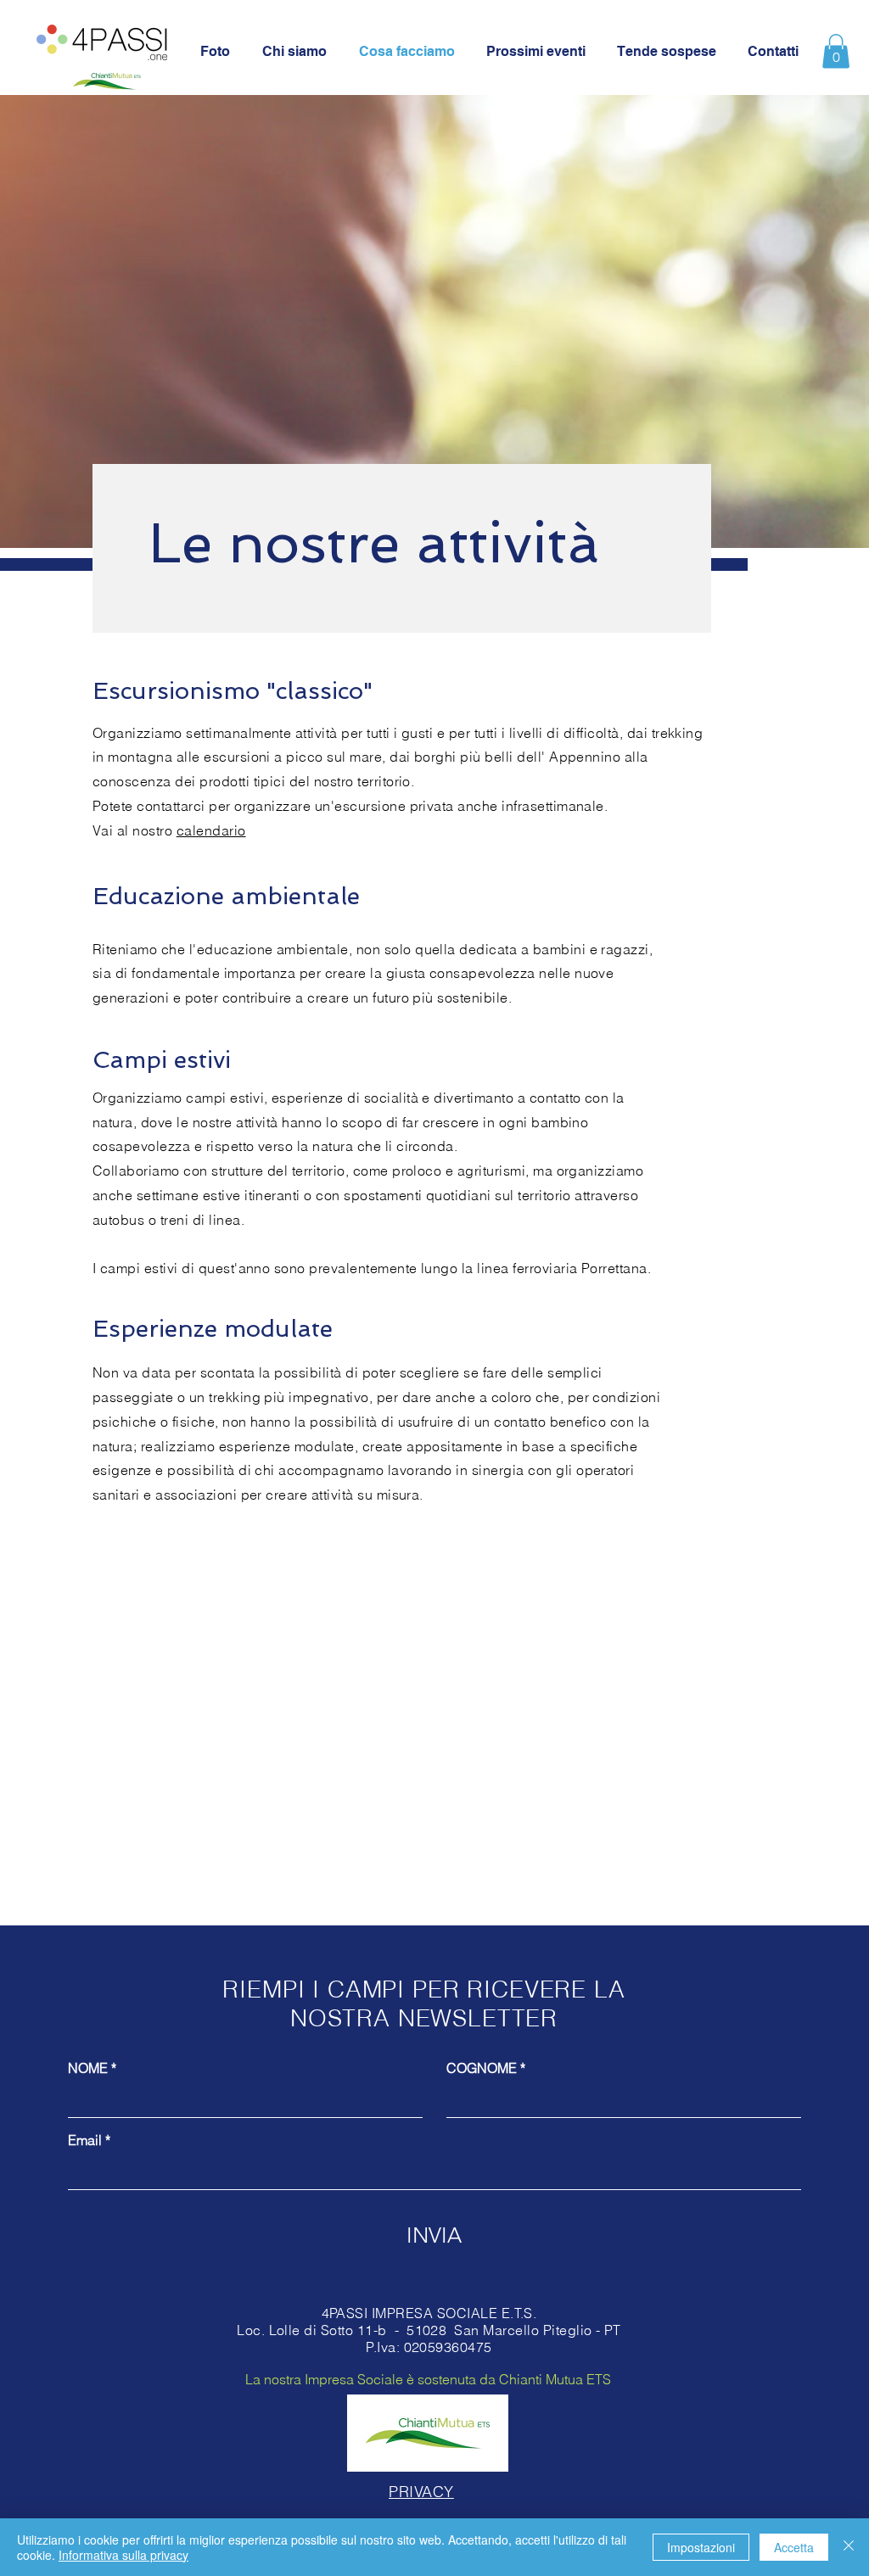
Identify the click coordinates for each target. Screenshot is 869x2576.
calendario (211, 830)
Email (85, 2140)
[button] (836, 51)
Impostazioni (701, 2547)
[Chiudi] (849, 2547)
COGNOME (482, 2068)
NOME (88, 2068)
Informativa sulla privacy (123, 2555)
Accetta (794, 2547)
